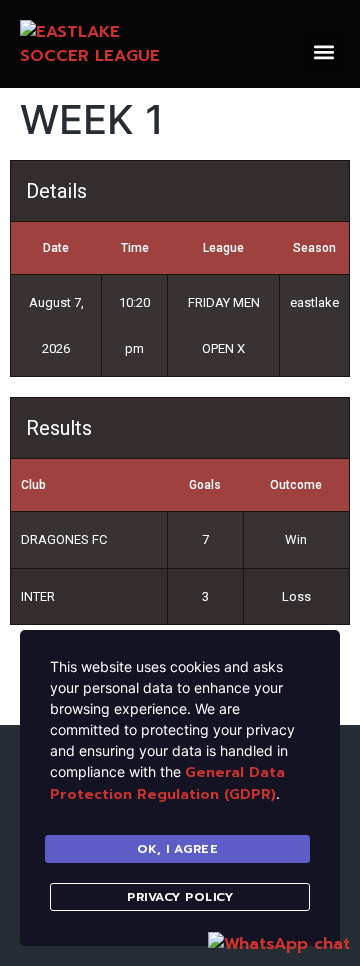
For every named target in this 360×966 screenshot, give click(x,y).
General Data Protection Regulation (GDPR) (167, 783)
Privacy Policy (180, 897)
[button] (323, 51)
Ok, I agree (178, 849)
